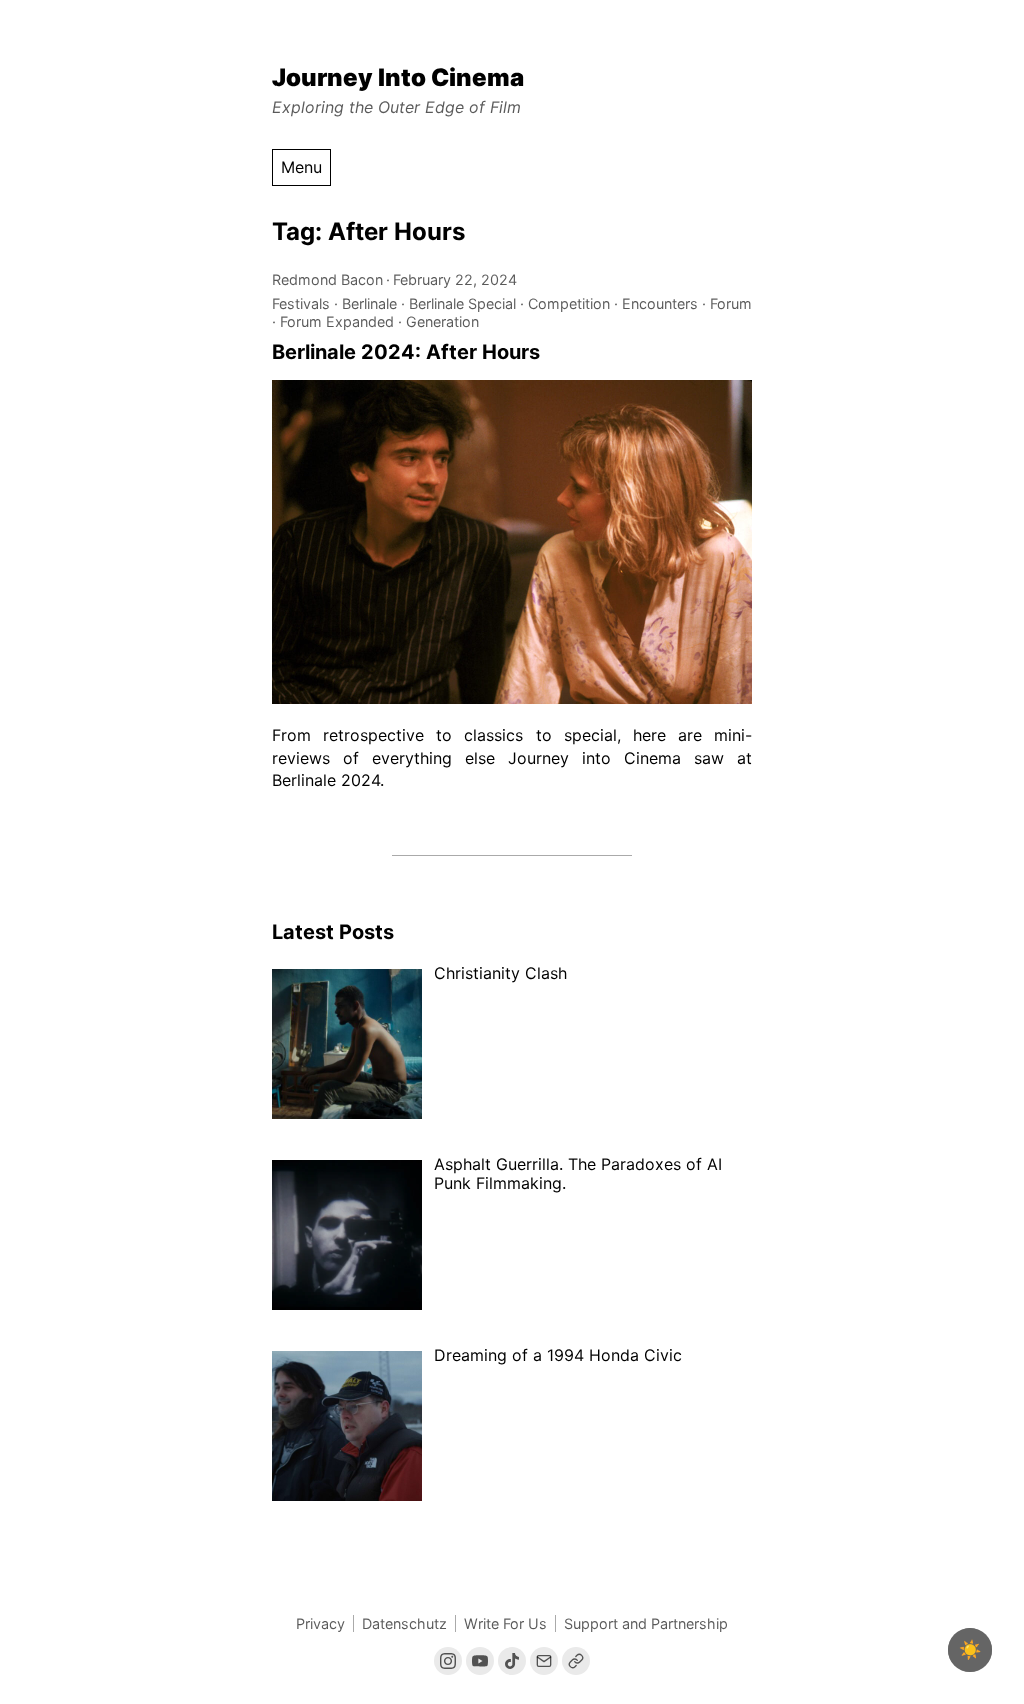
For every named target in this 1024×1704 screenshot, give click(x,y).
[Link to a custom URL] (576, 1661)
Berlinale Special (462, 303)
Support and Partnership (646, 1623)
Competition (569, 303)
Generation (442, 321)
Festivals (301, 303)
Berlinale (369, 303)
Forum (731, 303)
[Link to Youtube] (480, 1661)
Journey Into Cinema (398, 77)
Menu (301, 167)
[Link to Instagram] (448, 1661)
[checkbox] (970, 1650)
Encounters (660, 303)
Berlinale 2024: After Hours (406, 352)
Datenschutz (404, 1623)
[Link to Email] (544, 1661)
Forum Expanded (337, 321)
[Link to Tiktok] (512, 1661)
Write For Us (505, 1623)
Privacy (320, 1623)
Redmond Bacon (327, 279)
